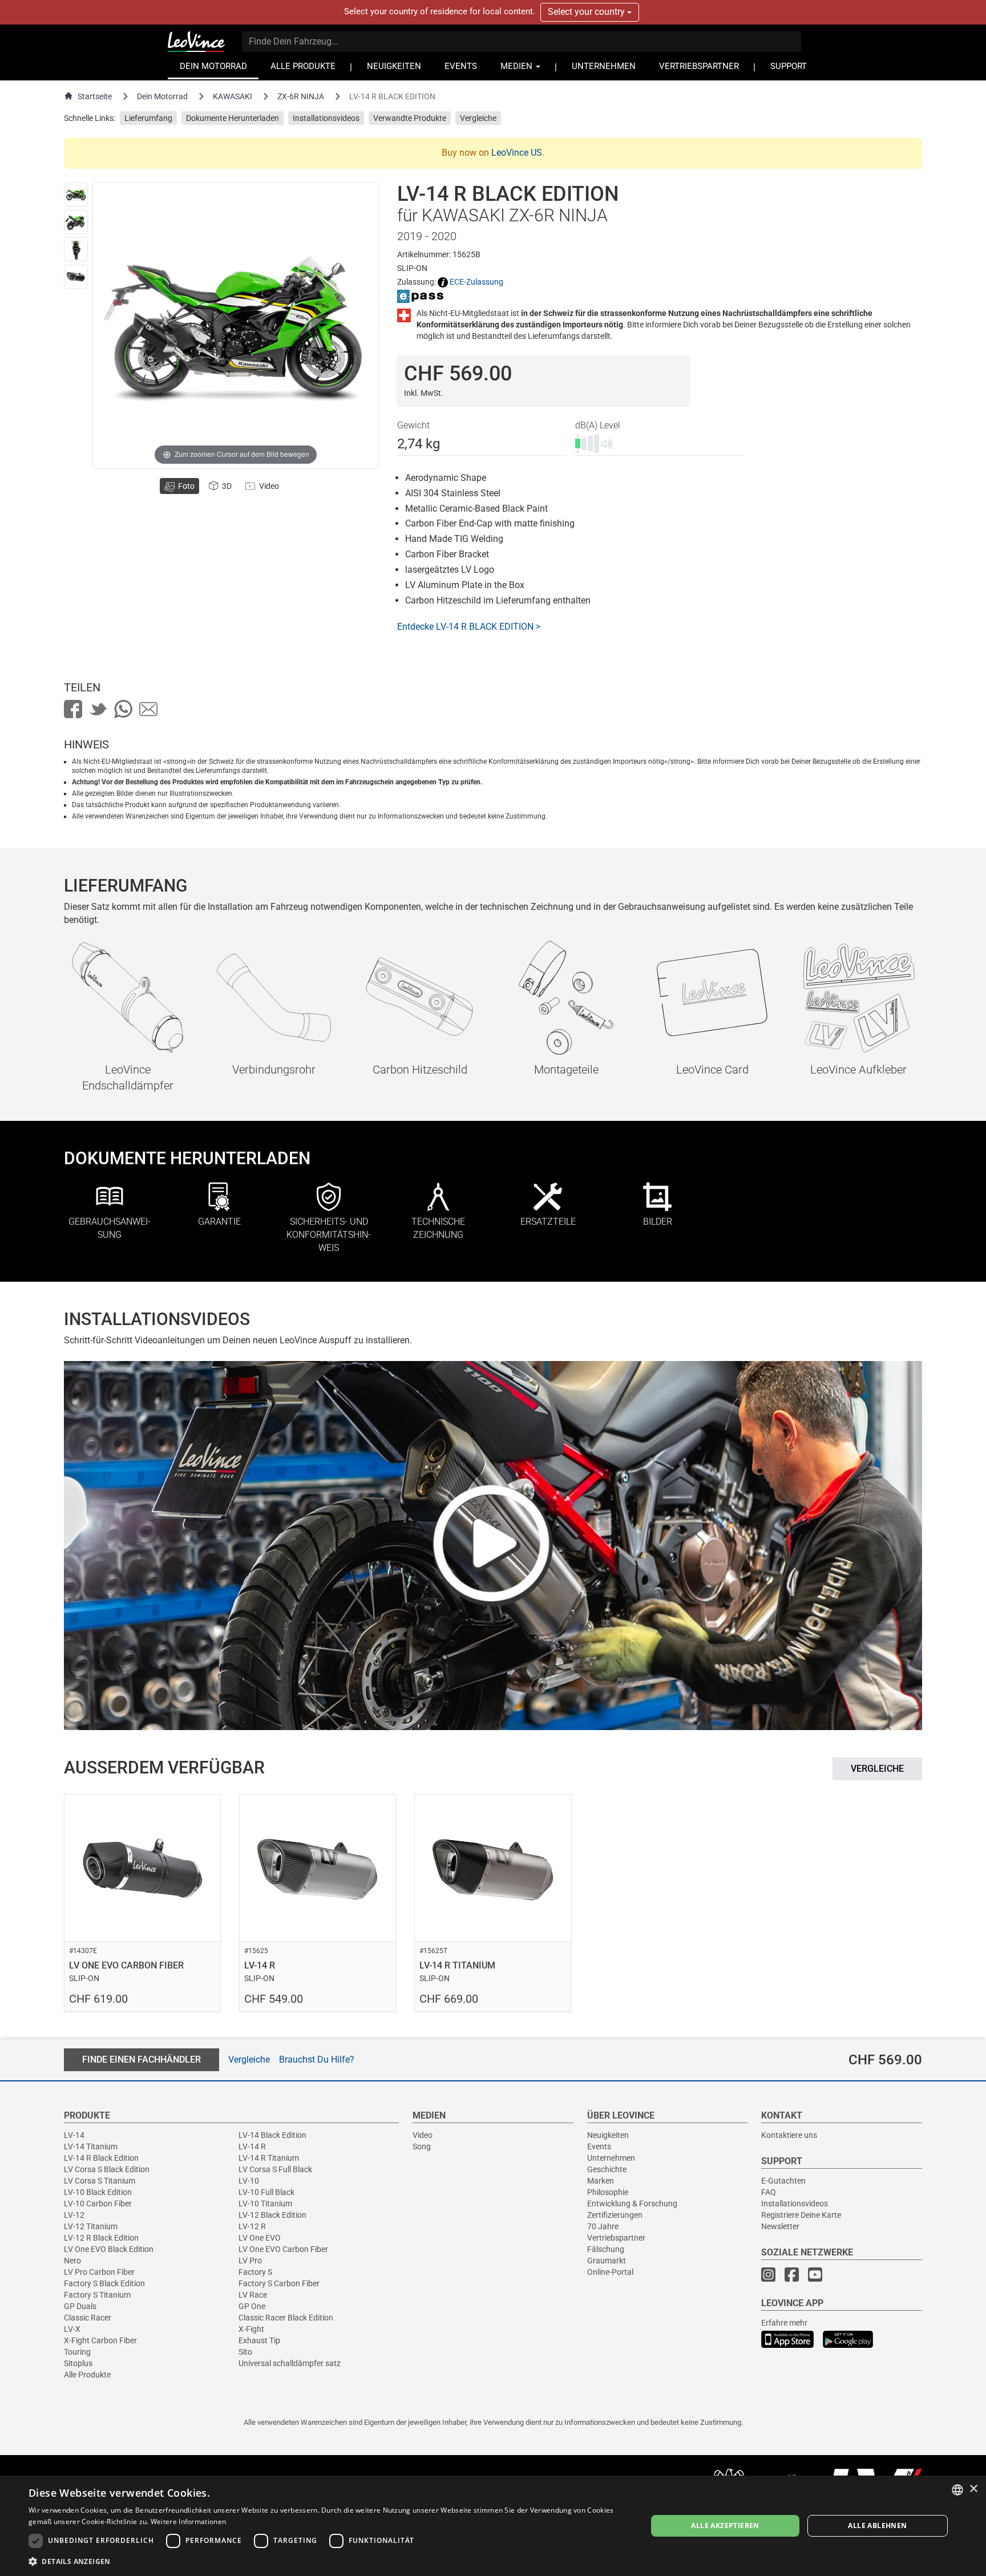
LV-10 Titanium (265, 2204)
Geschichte (607, 2169)
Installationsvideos (326, 118)
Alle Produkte (87, 2375)
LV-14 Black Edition (272, 2135)
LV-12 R (252, 2226)
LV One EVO (260, 2238)
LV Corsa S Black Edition (107, 2169)
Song (422, 2146)
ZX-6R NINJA (301, 96)
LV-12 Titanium (91, 2226)
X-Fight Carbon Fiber (100, 2340)
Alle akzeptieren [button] (725, 2526)
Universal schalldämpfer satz (290, 2363)
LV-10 (249, 2181)
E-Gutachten (783, 2181)
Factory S (255, 2272)
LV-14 (74, 2135)
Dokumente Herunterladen (233, 118)
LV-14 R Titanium (269, 2158)
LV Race (253, 2295)
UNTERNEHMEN (604, 66)
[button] (329, 2561)
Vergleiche (478, 118)
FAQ (769, 2192)
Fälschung (606, 2249)
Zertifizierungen (615, 2215)
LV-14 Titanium (91, 2146)
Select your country (587, 12)
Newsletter (780, 2226)
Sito (245, 2352)
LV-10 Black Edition (98, 2192)
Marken (601, 2181)
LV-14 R (252, 2146)
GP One (252, 2306)
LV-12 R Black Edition (101, 2238)
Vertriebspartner (616, 2238)
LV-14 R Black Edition (101, 2158)
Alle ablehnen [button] (877, 2526)
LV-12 (74, 2215)
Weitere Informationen (188, 2522)
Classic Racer (88, 2318)
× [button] (973, 2489)
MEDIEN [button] (518, 66)
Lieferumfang (148, 118)
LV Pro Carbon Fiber (99, 2272)
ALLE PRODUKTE (303, 66)
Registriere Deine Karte (801, 2215)
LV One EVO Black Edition (109, 2249)
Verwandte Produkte (410, 118)
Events (599, 2146)
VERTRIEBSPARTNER (699, 66)
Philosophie (608, 2192)
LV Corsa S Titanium (100, 2181)
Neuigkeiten (608, 2135)
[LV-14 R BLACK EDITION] (76, 195)
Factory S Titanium (97, 2295)
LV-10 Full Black (266, 2192)
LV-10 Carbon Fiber (98, 2204)
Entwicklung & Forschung (632, 2204)
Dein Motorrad (162, 96)
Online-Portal (610, 2272)
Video (423, 2135)
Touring (77, 2352)
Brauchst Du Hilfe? (317, 2059)
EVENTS (461, 66)
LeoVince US (517, 153)
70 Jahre (603, 2226)
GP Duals (80, 2306)
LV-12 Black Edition (272, 2215)
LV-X (72, 2329)
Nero (72, 2261)
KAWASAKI (233, 96)
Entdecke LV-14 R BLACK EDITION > (469, 627)
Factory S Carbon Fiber (279, 2283)
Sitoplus (78, 2363)
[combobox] (957, 2490)
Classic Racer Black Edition (286, 2318)
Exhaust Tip (259, 2340)
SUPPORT (789, 66)
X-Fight (251, 2329)
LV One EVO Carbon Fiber (283, 2249)
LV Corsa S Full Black (275, 2169)
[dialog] (493, 2526)
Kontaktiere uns (789, 2135)
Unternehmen (611, 2158)
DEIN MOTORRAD (213, 66)
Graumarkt (607, 2261)
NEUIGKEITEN (394, 66)
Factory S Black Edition (104, 2283)
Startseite (95, 96)
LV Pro (250, 2261)
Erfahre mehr (784, 2323)
